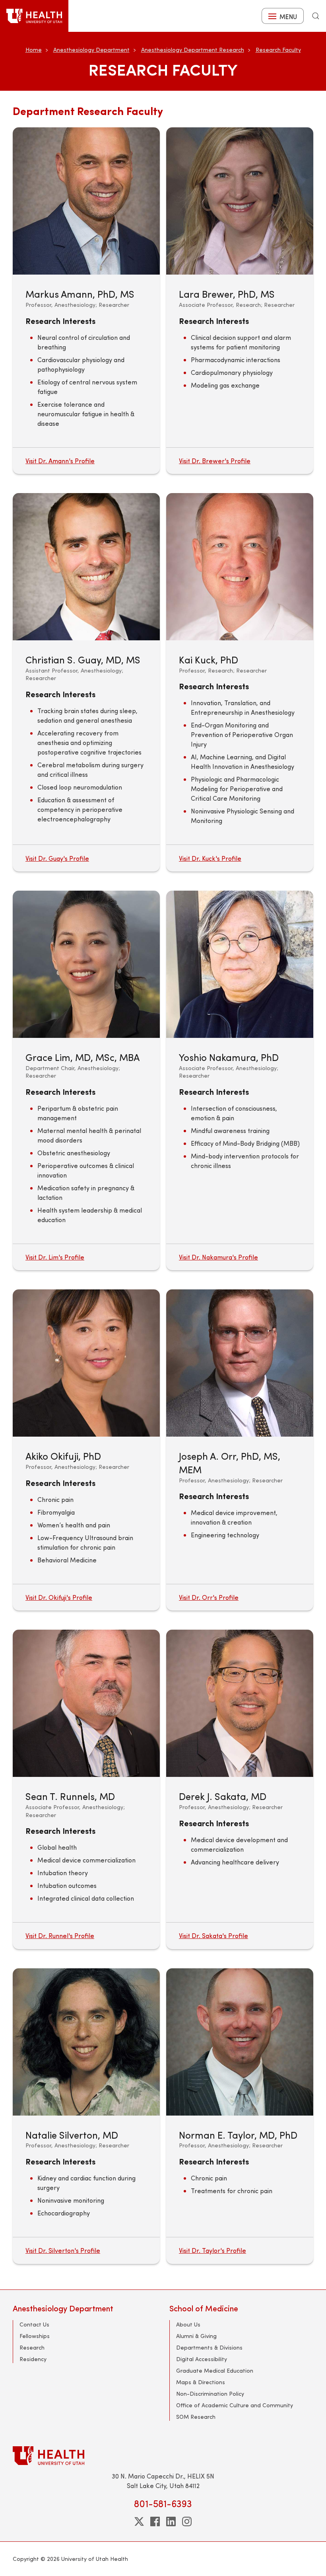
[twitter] (139, 2521)
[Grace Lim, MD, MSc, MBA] (86, 964)
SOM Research (196, 2417)
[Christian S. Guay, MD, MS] (86, 567)
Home (34, 50)
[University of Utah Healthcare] (163, 2456)
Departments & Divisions (209, 2347)
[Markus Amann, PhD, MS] (86, 201)
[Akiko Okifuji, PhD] (86, 1363)
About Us (188, 2324)
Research (32, 2347)
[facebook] (155, 2521)
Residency (33, 2359)
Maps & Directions (201, 2382)
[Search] (316, 16)
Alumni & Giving (196, 2336)
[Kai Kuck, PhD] (240, 567)
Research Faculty (278, 50)
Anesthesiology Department (91, 50)
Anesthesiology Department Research (193, 50)
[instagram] (187, 2521)
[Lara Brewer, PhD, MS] (240, 201)
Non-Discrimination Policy (210, 2394)
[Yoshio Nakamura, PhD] (240, 964)
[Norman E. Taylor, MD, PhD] (240, 2042)
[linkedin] (171, 2521)
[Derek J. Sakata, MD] (240, 1703)
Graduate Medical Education (215, 2370)
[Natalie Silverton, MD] (86, 2042)
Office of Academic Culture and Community (235, 2405)
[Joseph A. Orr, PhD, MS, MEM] (240, 1363)
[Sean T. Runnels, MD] (86, 1703)
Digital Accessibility (202, 2359)
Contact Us (34, 2324)
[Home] (34, 16)
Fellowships (35, 2336)
